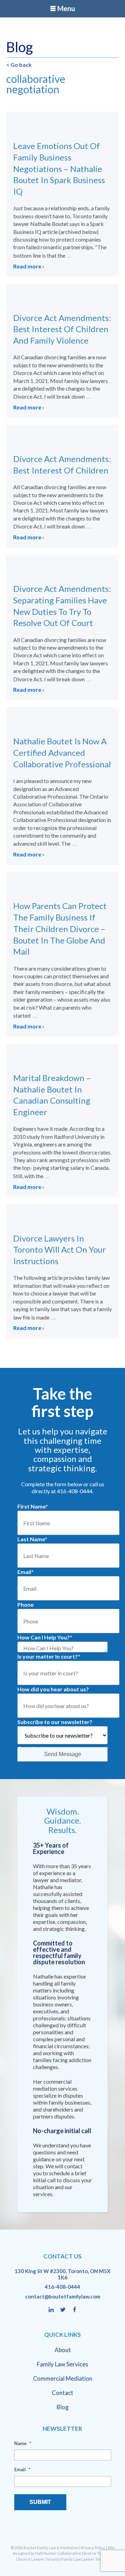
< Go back (19, 65)
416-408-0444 (62, 2287)
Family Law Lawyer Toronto (85, 2559)
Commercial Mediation (63, 2378)
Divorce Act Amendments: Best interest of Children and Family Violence (62, 329)
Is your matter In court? (49, 1656)
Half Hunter (46, 2553)
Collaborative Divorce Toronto (84, 2553)
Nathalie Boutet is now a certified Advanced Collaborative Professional (62, 753)
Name (23, 2443)
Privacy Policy (93, 2548)
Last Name (32, 1539)
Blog (63, 2407)
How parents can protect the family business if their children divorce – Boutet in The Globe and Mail (60, 929)
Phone (26, 1604)
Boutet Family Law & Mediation (51, 2548)
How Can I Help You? (45, 1637)
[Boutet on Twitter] (66, 2310)
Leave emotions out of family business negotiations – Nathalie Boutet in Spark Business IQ (59, 169)
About (63, 2350)
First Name (33, 1506)
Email (26, 1572)
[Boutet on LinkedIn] (54, 2310)
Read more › (29, 266)
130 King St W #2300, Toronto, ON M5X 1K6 (62, 2274)
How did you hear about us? (53, 1689)
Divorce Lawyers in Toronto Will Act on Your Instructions (60, 1250)
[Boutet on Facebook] (75, 2310)
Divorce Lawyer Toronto (38, 2559)
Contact (62, 2393)
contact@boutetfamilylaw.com (63, 2296)
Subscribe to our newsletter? (55, 1722)
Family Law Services (62, 2364)
